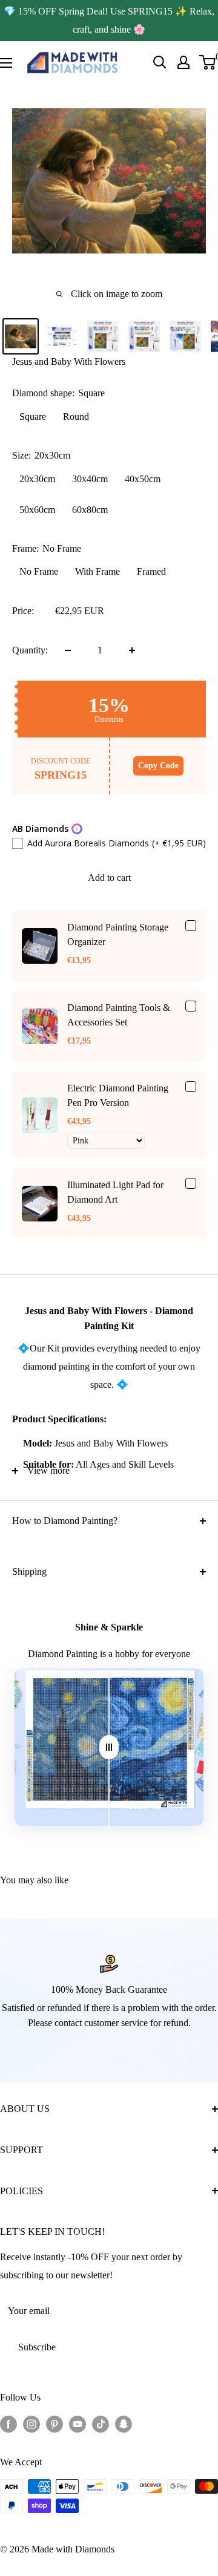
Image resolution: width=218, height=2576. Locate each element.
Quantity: (30, 650)
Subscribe (37, 2347)
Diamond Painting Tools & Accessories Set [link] (119, 1015)
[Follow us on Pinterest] (54, 2424)
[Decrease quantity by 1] (68, 650)
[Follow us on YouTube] (78, 2424)
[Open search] (160, 62)
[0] (208, 62)
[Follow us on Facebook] (8, 2424)
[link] (40, 946)
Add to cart (109, 878)
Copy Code (158, 766)
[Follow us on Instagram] (31, 2424)
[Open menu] (6, 63)
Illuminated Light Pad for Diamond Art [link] (115, 1192)
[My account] (183, 62)
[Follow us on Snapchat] (124, 2424)
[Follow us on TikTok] (101, 2424)
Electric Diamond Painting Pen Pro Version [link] (118, 1095)
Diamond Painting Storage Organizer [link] (118, 934)
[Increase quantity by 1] (132, 650)
